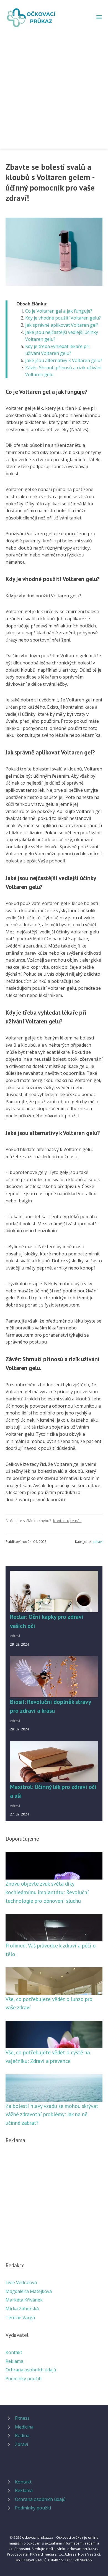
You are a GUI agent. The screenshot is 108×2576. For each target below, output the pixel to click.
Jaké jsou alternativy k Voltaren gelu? (64, 360)
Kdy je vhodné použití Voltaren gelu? (63, 318)
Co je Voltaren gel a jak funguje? (59, 311)
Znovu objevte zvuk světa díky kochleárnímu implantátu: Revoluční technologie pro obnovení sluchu (47, 1892)
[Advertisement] (54, 85)
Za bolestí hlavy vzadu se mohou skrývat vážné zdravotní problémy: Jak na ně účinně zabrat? (52, 2114)
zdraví (97, 1542)
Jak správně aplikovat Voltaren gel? (62, 325)
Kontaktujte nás (67, 1521)
